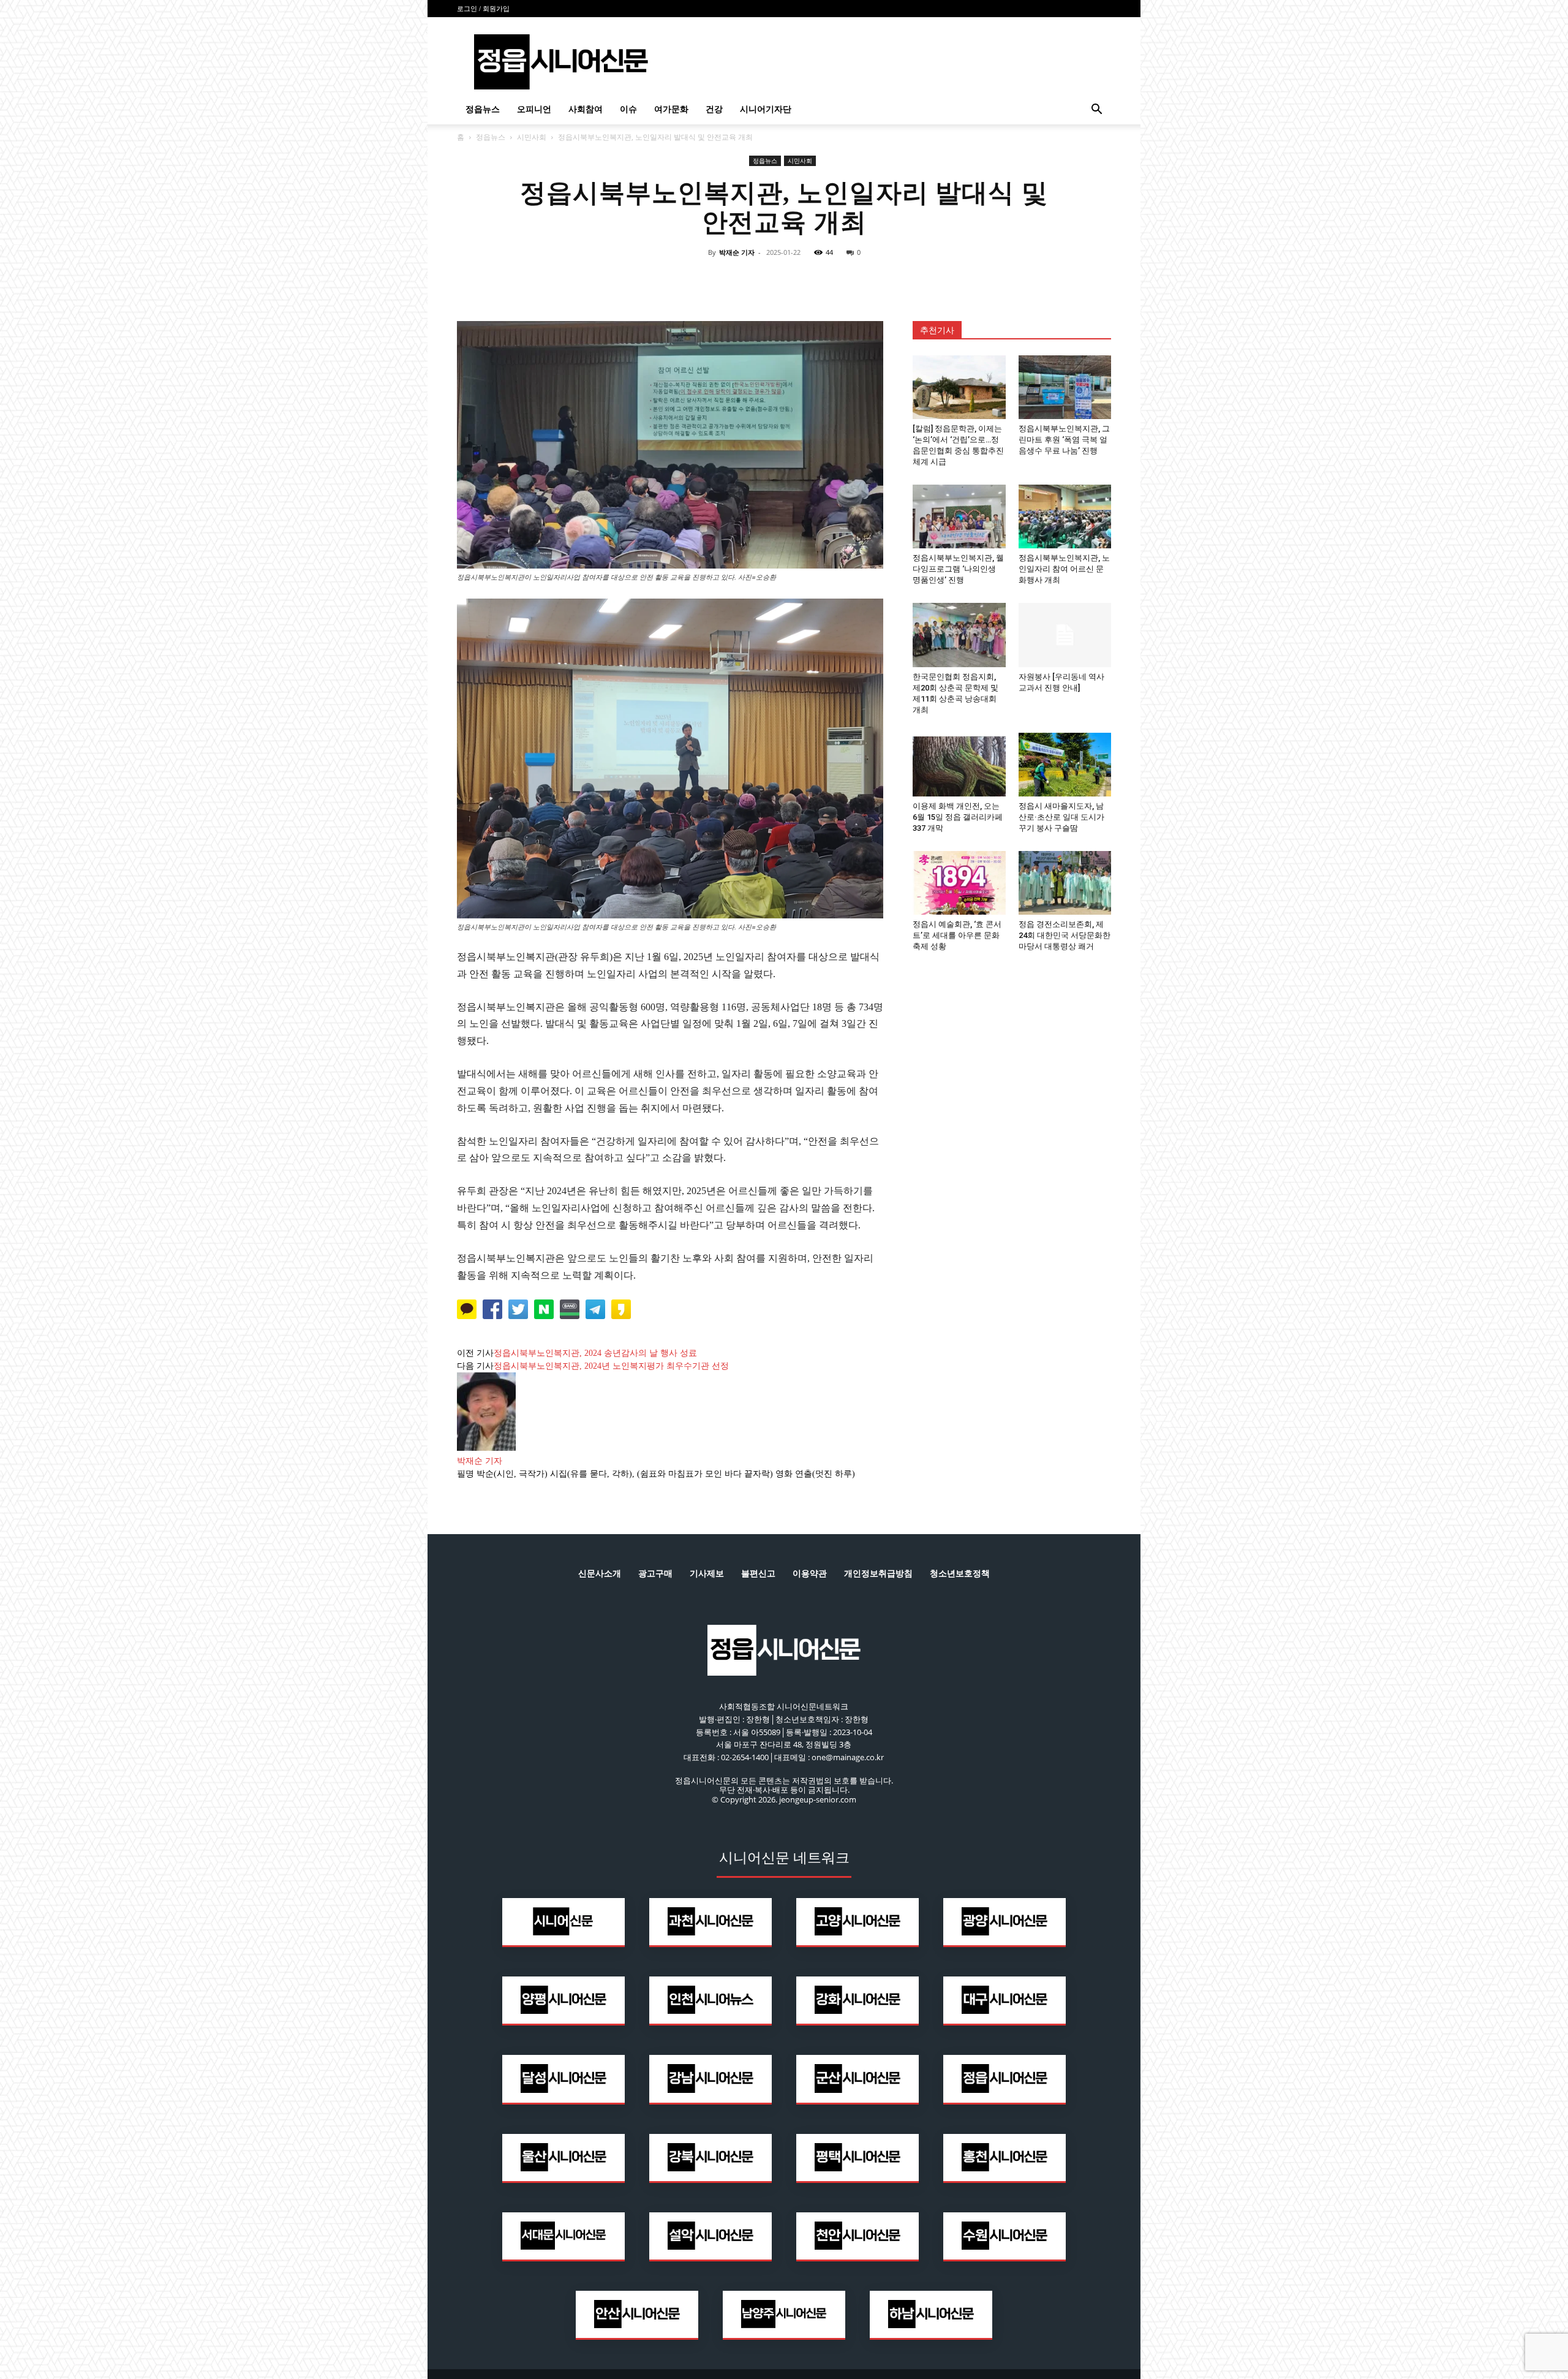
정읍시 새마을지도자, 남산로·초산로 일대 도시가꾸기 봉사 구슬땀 (1061, 817)
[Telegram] (812, 280)
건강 (714, 109)
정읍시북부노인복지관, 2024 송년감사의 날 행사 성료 (595, 1353)
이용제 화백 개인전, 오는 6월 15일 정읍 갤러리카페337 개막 (958, 817)
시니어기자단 (766, 109)
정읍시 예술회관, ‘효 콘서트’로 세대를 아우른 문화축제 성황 (957, 935)
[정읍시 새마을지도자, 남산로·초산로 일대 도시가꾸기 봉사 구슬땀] (1065, 765)
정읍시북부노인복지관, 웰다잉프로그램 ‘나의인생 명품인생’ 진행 (958, 569)
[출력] (869, 280)
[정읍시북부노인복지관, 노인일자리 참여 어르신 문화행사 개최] (1065, 516)
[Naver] (699, 280)
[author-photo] (486, 1448)
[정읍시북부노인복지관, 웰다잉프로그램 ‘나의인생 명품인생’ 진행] (959, 516)
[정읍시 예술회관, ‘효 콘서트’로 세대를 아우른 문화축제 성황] (959, 883)
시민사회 (532, 137)
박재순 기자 (737, 252)
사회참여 (586, 109)
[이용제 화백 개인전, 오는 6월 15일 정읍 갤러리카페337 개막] (959, 765)
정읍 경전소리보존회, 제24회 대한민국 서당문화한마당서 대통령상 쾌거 (1065, 935)
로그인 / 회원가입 (483, 9)
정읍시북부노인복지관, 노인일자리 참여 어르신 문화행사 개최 (1064, 569)
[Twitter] (756, 280)
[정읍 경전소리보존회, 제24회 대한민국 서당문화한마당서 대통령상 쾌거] (1065, 883)
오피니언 (534, 109)
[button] (1096, 111)
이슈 (628, 109)
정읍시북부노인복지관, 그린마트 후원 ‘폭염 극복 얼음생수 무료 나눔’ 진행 (1064, 440)
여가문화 (671, 109)
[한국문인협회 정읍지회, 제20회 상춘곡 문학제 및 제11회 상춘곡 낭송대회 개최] (959, 635)
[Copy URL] (840, 280)
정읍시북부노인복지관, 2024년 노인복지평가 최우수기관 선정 (611, 1366)
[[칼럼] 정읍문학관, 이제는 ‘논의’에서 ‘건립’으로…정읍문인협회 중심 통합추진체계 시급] (959, 387)
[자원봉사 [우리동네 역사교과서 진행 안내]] (1065, 635)
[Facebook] (728, 280)
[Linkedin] (784, 280)
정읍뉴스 (483, 109)
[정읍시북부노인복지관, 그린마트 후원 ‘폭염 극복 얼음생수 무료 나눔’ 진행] (1065, 387)
